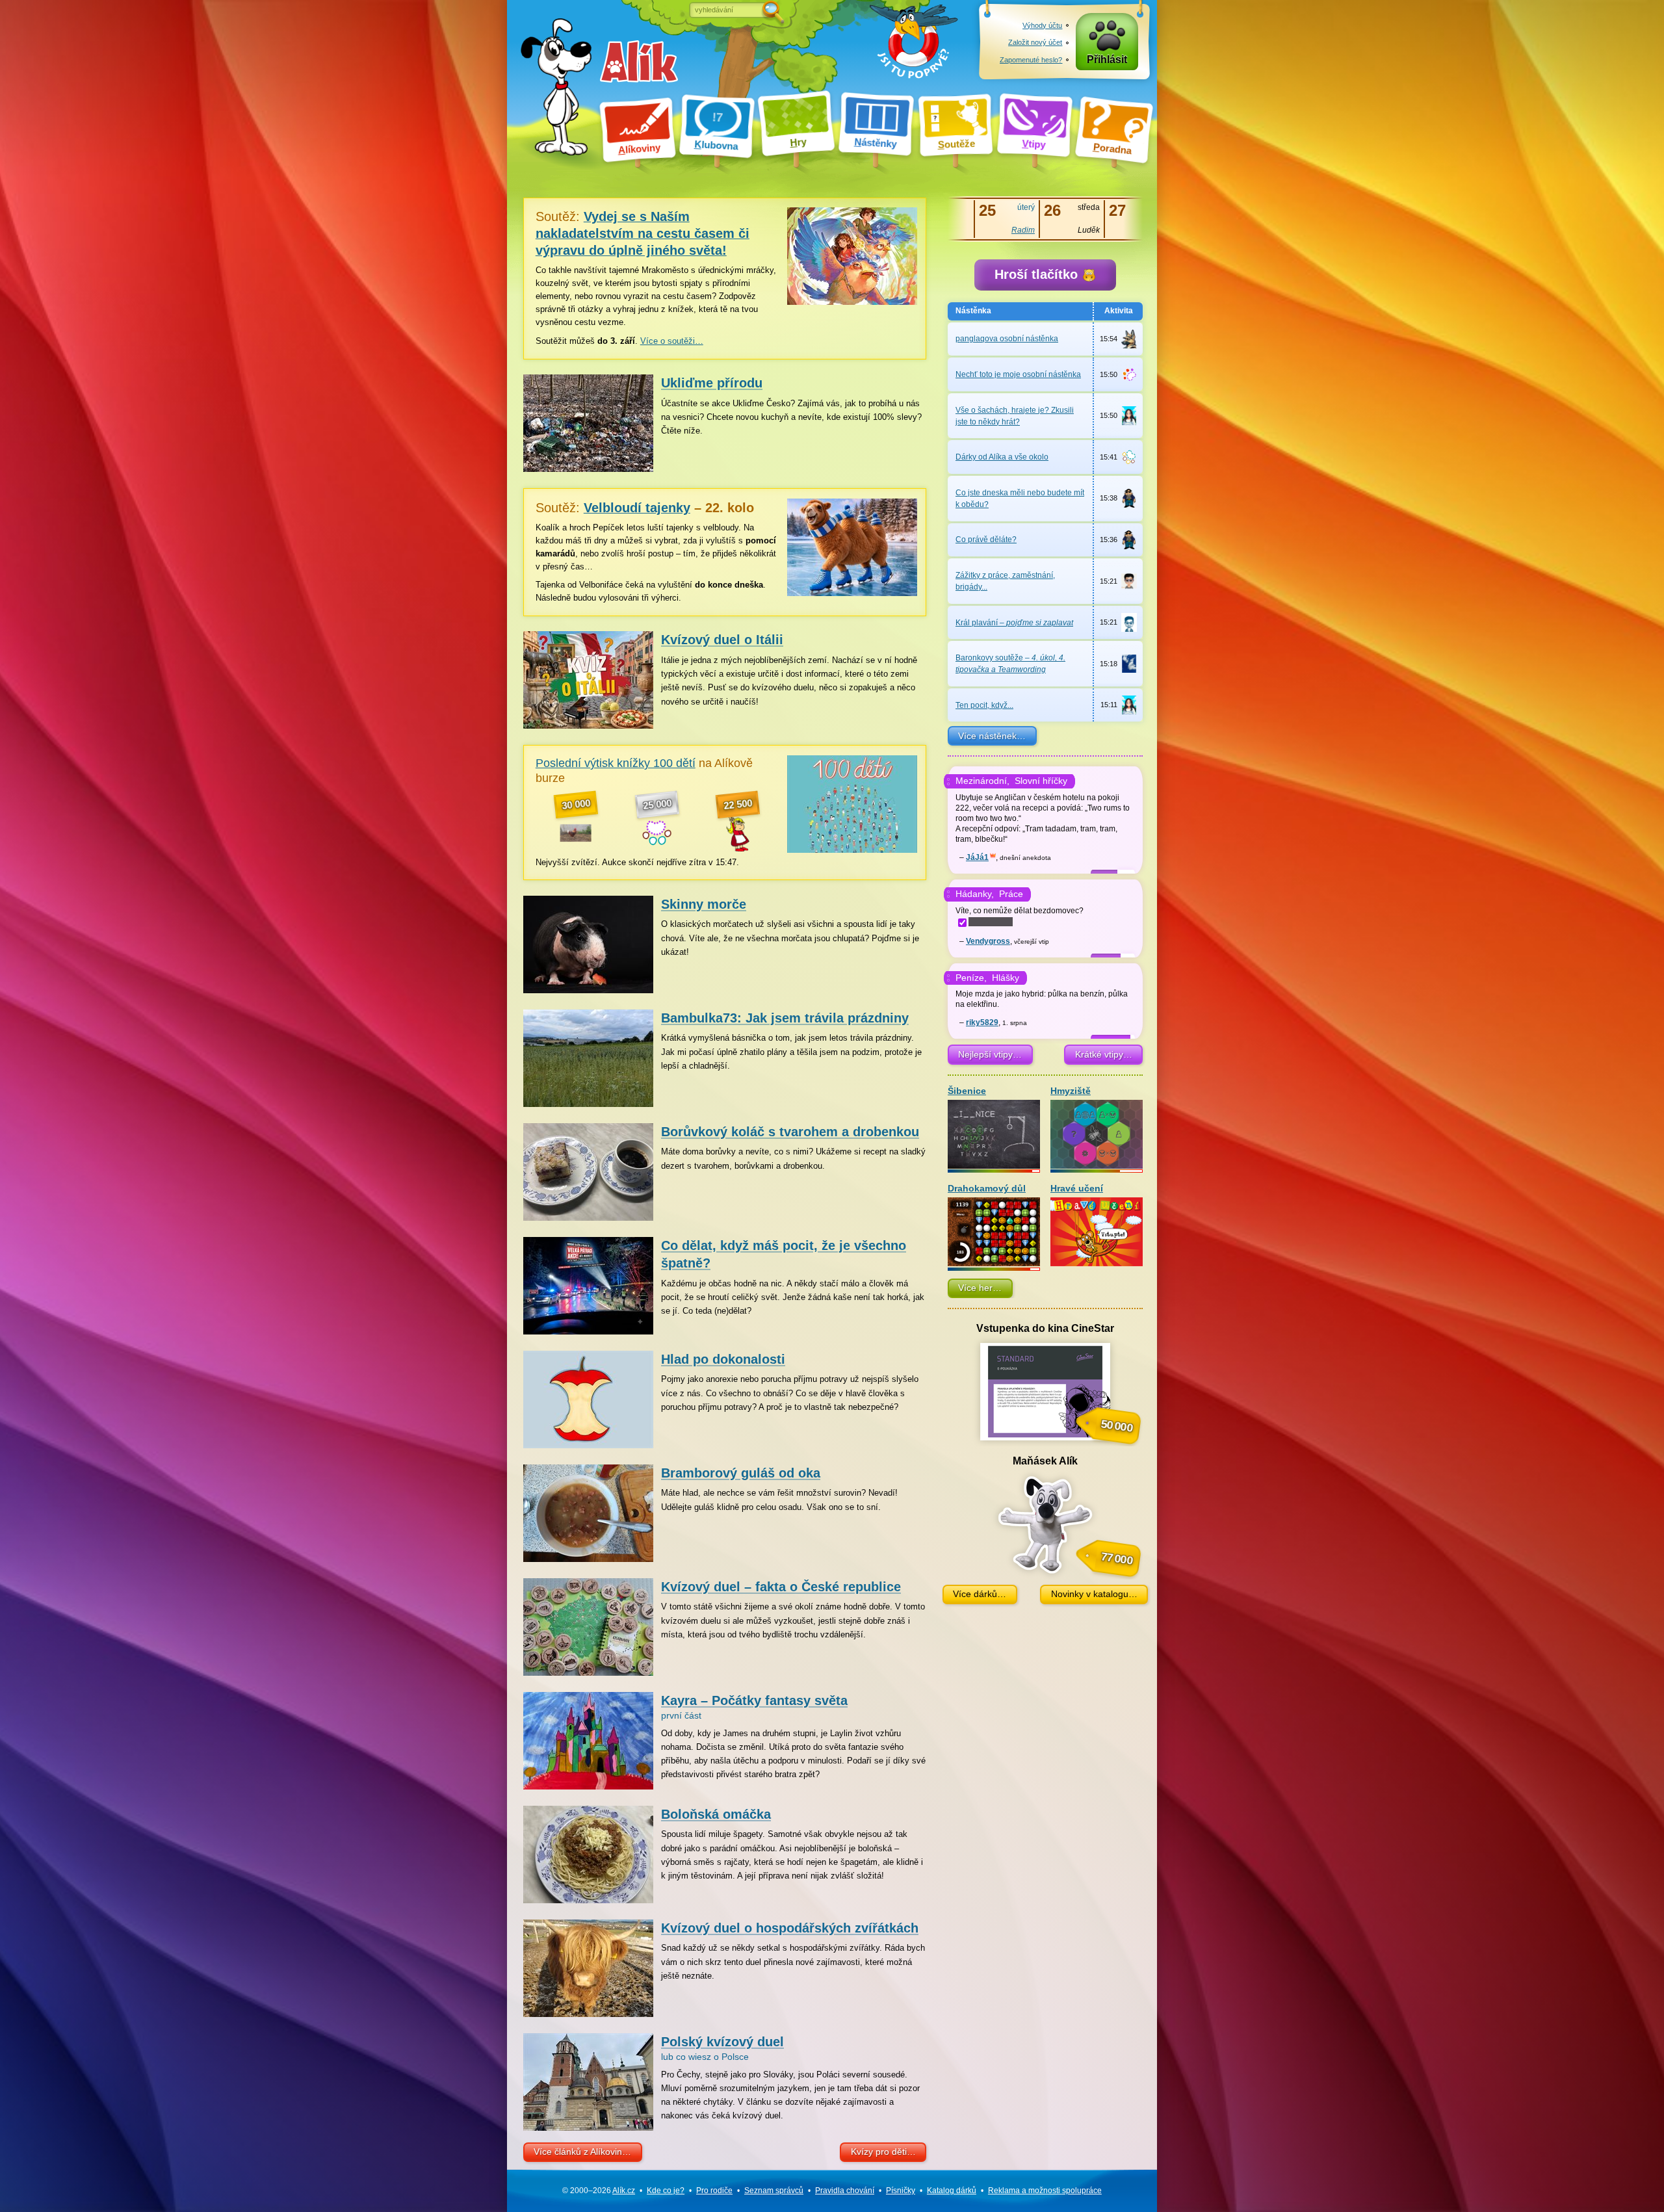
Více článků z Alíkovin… (582, 2152)
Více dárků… (980, 1594)
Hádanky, (975, 894)
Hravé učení (1077, 1189)
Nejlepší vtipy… (990, 1054)
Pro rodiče (714, 2191)
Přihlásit (1107, 59)
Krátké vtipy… (1104, 1054)
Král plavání (1014, 623)
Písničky (901, 2191)
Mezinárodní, (982, 781)
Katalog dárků (952, 2191)
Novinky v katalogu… (1094, 1594)
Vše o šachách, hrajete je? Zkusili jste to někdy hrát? (1015, 416)
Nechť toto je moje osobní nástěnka (1018, 374)
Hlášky (1006, 978)
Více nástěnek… (992, 736)
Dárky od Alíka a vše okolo (1002, 457)
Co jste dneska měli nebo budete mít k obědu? (1020, 499)
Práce (1011, 894)
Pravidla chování (845, 2191)
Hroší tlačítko (1038, 274)
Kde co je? (666, 2191)
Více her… (980, 1288)
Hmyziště (1071, 1091)
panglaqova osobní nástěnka (1007, 339)
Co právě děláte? (986, 540)
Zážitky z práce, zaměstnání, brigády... (1005, 581)
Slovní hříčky (1041, 781)
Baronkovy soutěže (1010, 664)
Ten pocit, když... (984, 705)
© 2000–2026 (599, 2191)
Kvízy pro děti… (883, 2152)
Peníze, (971, 978)
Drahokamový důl (987, 1189)
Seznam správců (774, 2191)
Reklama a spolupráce (1045, 2191)
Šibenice (967, 1091)
